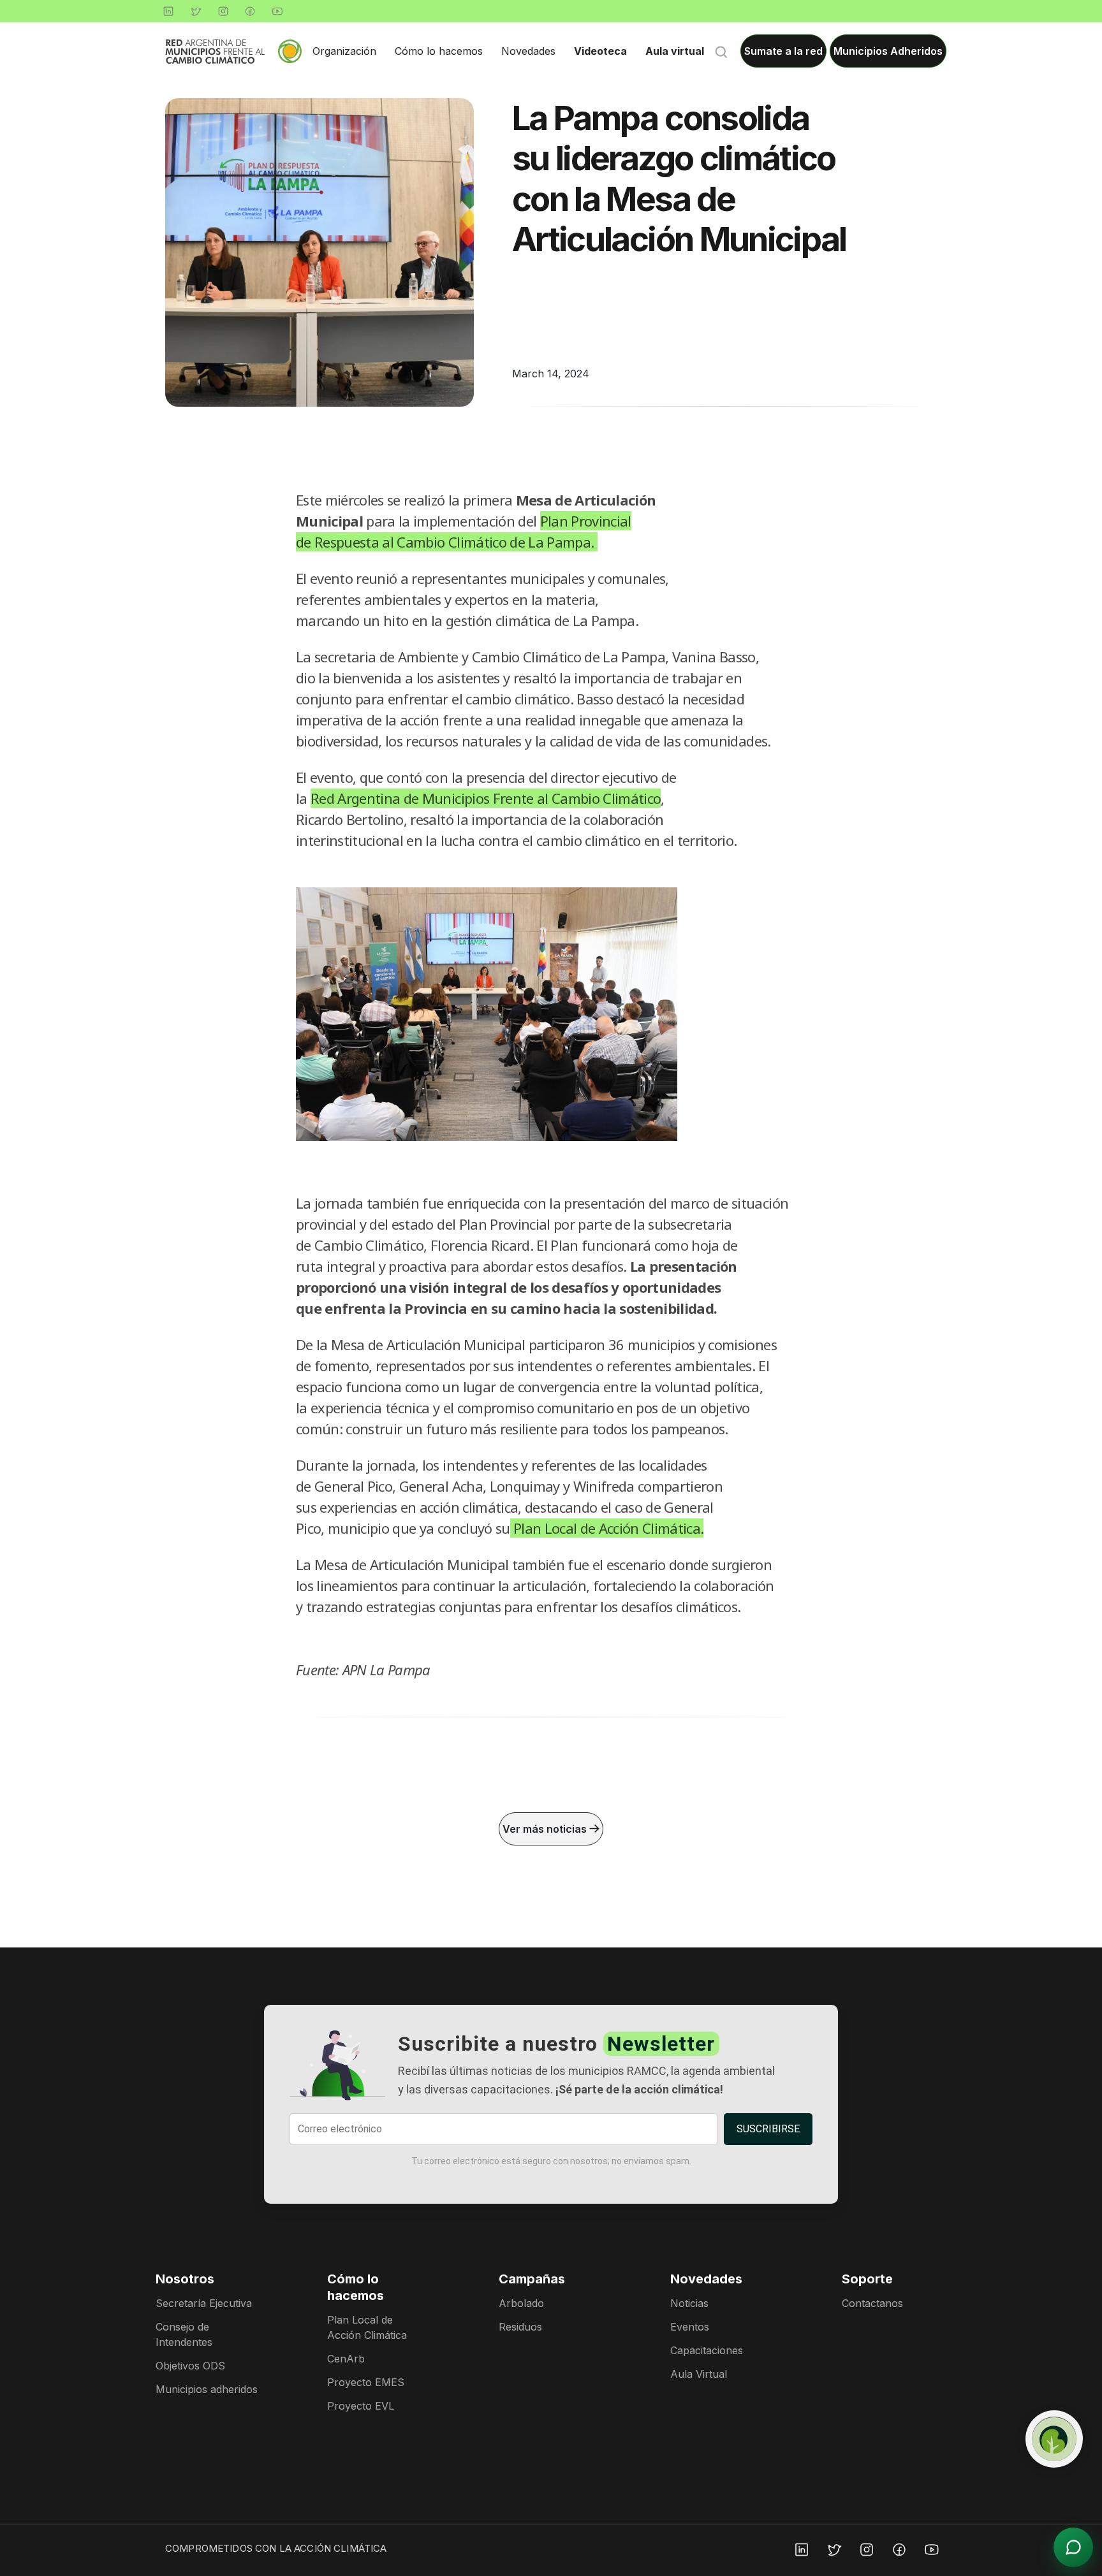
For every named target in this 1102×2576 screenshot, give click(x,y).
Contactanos (872, 2303)
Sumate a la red (783, 51)
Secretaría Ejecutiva (204, 2303)
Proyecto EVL (361, 2406)
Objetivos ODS (190, 2366)
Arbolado (521, 2303)
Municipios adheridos (207, 2389)
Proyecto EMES (366, 2382)
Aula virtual (675, 51)
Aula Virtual (699, 2374)
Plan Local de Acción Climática (367, 2327)
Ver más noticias (546, 1829)
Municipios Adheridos (888, 51)
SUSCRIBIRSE (768, 2129)
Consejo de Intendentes (184, 2334)
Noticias (689, 2303)
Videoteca (600, 51)
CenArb (346, 2359)
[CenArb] (1054, 2439)
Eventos (690, 2327)
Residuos (520, 2327)
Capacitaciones (707, 2350)
